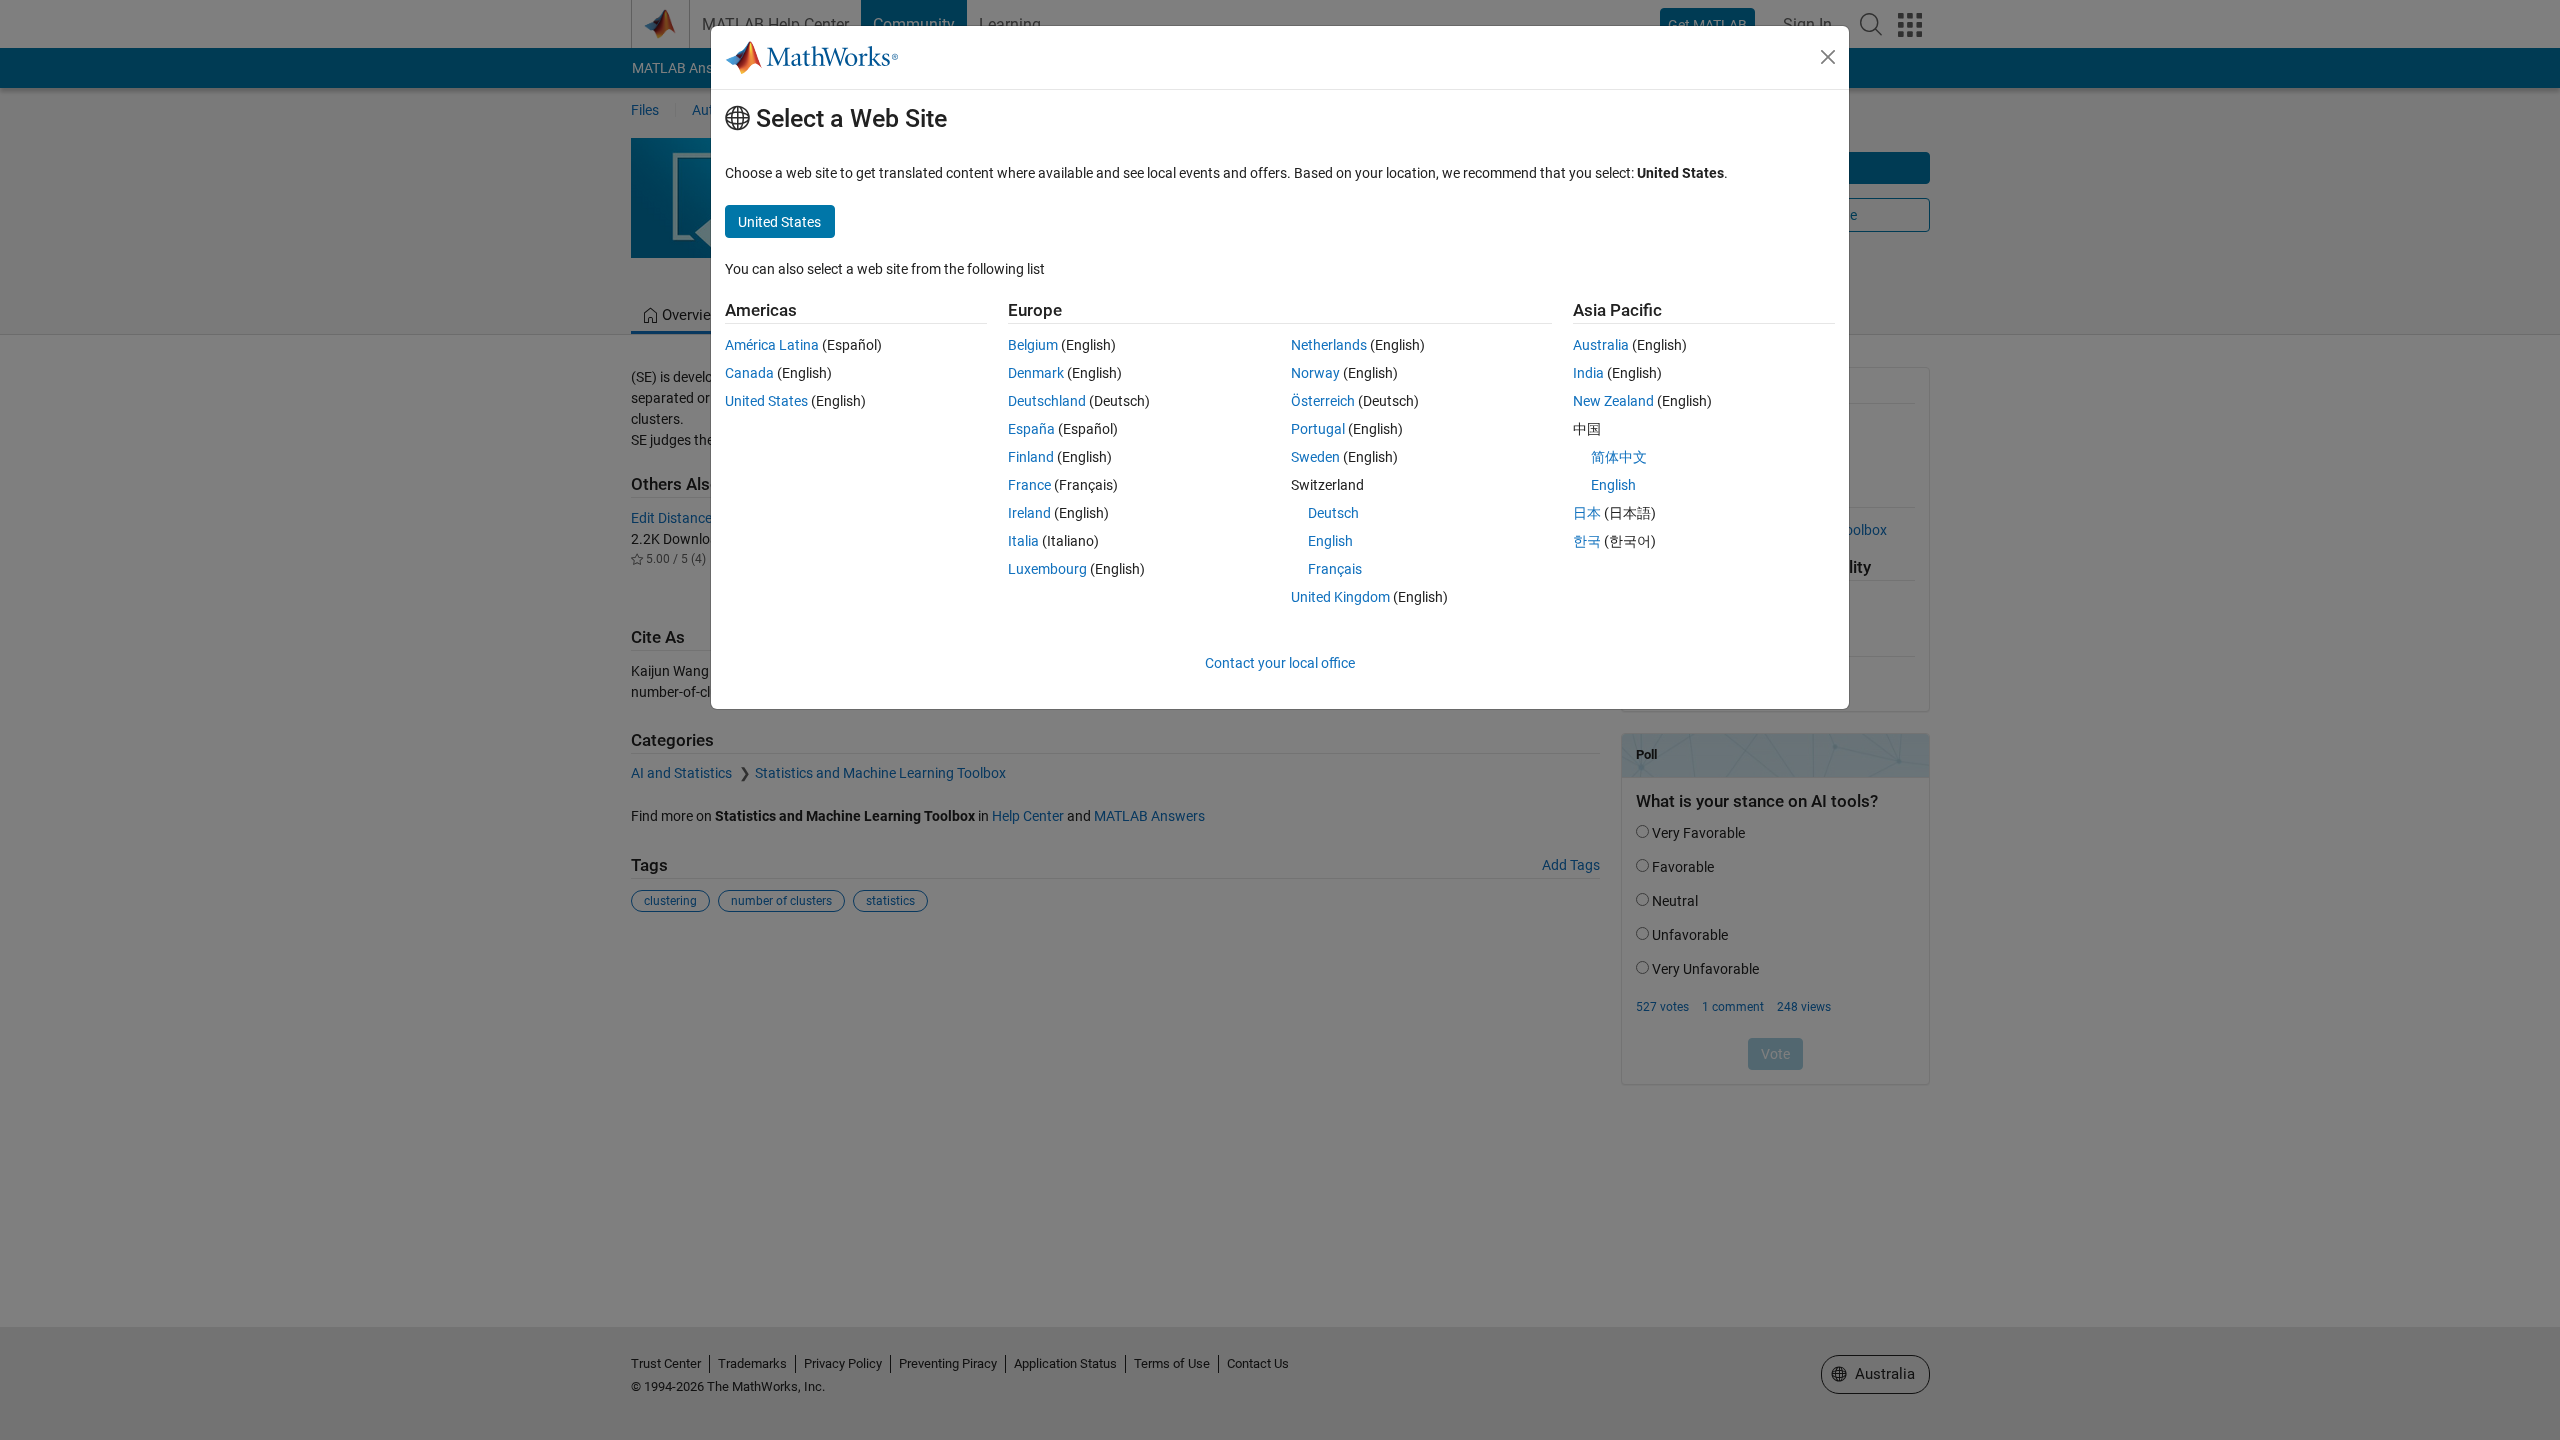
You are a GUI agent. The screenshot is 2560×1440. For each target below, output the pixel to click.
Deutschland (1047, 401)
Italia (1023, 541)
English (1330, 541)
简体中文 (1619, 457)
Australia (1601, 345)
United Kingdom (1340, 597)
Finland (1031, 457)
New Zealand (1613, 401)
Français (1335, 569)
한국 (1587, 541)
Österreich (1323, 401)
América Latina (772, 345)
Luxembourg (1047, 569)
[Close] (1828, 57)
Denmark (1036, 373)
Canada (749, 373)
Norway (1315, 373)
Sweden (1315, 457)
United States (766, 401)
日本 (1587, 513)
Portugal (1318, 429)
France (1029, 485)
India (1588, 373)
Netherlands (1329, 345)
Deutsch (1333, 513)
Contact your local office (1280, 663)
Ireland (1029, 513)
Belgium (1033, 345)
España (1031, 429)
